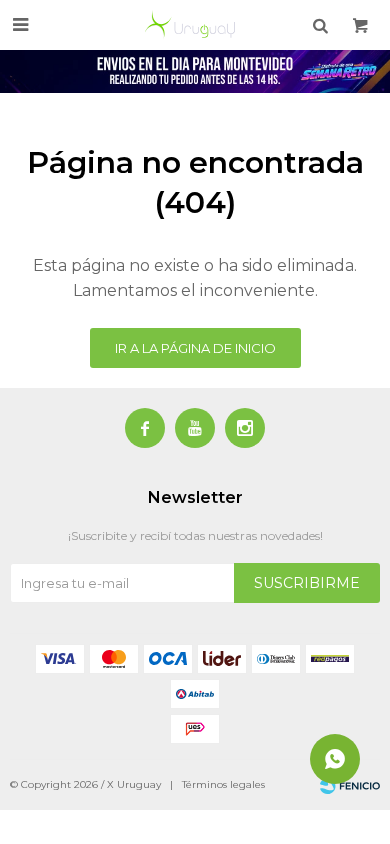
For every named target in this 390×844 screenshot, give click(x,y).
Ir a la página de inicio (195, 348)
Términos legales (223, 784)
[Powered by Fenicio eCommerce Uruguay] (350, 785)
